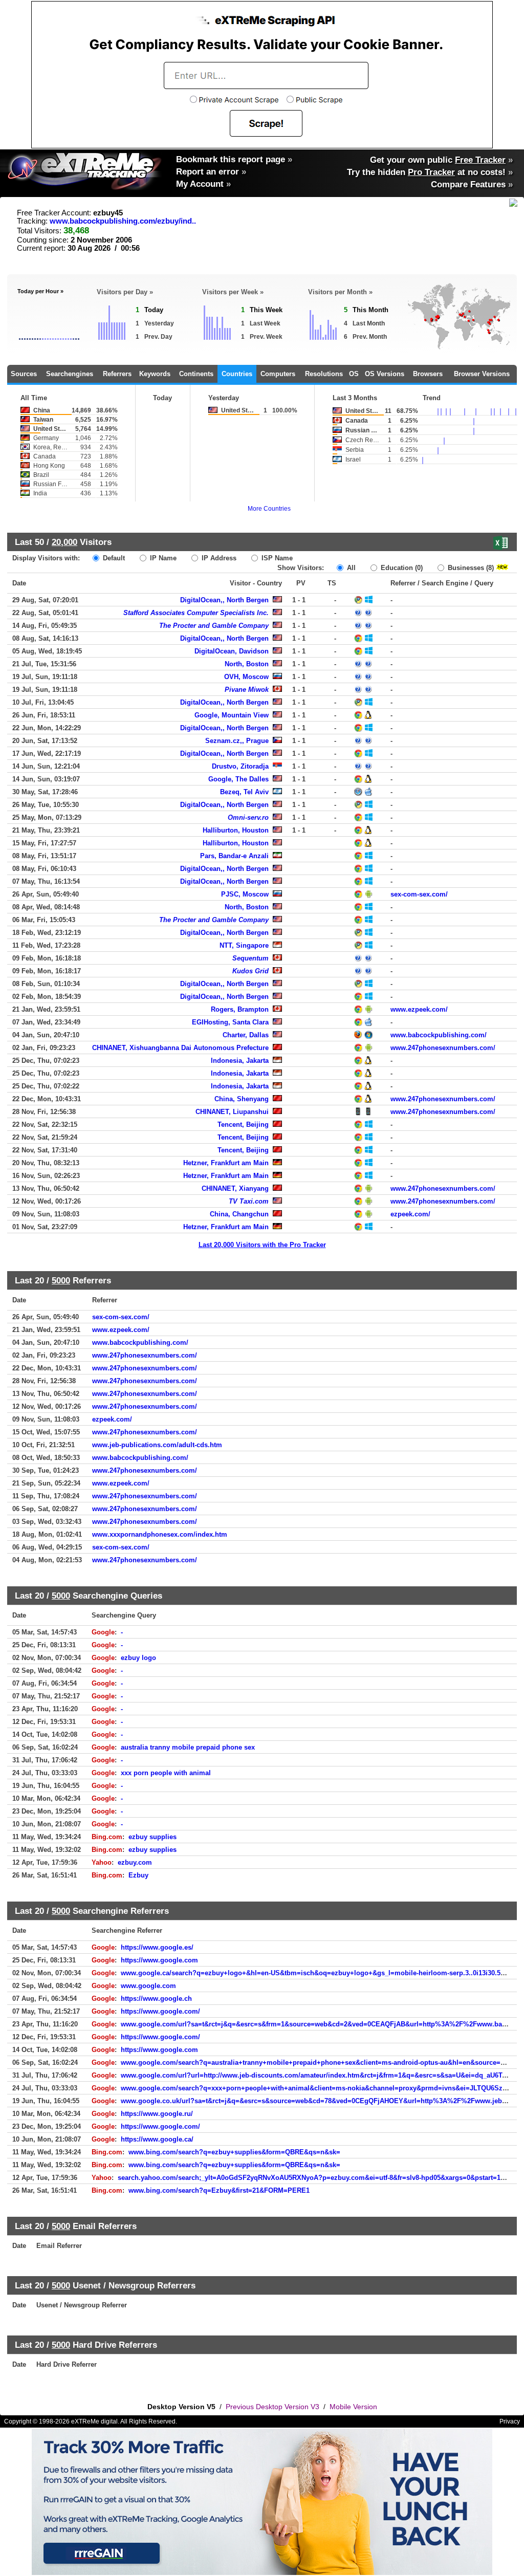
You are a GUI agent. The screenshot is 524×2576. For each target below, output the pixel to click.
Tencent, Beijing (243, 1125)
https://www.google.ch (156, 1999)
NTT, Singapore (244, 945)
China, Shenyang (242, 1099)
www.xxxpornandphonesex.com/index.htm (160, 1534)
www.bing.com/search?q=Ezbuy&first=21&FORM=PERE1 (219, 2190)
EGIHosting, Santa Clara (230, 1022)
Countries (237, 374)
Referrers (117, 374)
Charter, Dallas (246, 1035)
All (350, 568)
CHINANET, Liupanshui (232, 1112)
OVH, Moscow (246, 677)
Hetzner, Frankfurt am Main (226, 1163)
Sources (24, 374)
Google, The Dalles (238, 779)
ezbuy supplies (152, 1837)
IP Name (162, 558)
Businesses (470, 568)
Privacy (510, 2421)
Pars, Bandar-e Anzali (234, 856)
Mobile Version (353, 2407)
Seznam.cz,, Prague (237, 741)
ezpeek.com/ (410, 1214)
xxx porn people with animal (166, 1773)
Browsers (428, 374)
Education (401, 568)
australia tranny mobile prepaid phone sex (188, 1747)
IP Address (218, 558)
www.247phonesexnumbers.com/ (443, 1048)
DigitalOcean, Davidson (232, 651)
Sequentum (250, 958)
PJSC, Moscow (245, 894)
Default (113, 558)
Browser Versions (482, 374)
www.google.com (148, 1986)
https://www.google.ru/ (157, 2114)
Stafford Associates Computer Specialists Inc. (196, 613)
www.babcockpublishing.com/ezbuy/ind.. (123, 221)
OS (354, 374)
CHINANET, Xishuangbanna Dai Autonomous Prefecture (180, 1048)
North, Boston (247, 664)
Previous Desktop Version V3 (272, 2407)
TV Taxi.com (249, 1201)
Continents (196, 374)
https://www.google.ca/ (157, 2139)
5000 (61, 1280)
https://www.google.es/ (157, 1947)
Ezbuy (138, 1875)
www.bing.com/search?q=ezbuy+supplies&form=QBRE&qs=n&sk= (234, 2152)
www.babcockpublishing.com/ (439, 1035)
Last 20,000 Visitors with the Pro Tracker (262, 1245)
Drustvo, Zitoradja (240, 766)
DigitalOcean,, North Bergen (224, 600)
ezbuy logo (138, 1658)
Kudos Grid (250, 971)
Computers (278, 374)
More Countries (269, 509)
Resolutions (324, 374)
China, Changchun (239, 1214)
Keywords (155, 374)
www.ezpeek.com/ (419, 1009)
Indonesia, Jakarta (240, 1061)
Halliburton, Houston (236, 830)
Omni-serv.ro (248, 817)
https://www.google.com (159, 1960)
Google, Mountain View (232, 715)
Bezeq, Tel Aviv (244, 792)
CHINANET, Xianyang (235, 1188)
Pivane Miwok (247, 690)
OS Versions (385, 374)
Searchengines (70, 374)
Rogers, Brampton (240, 1009)
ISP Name (276, 558)
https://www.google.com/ (160, 2011)
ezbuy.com (135, 1862)
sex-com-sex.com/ (419, 894)
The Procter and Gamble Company (214, 626)
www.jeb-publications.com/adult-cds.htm (157, 1445)
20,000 (64, 542)
